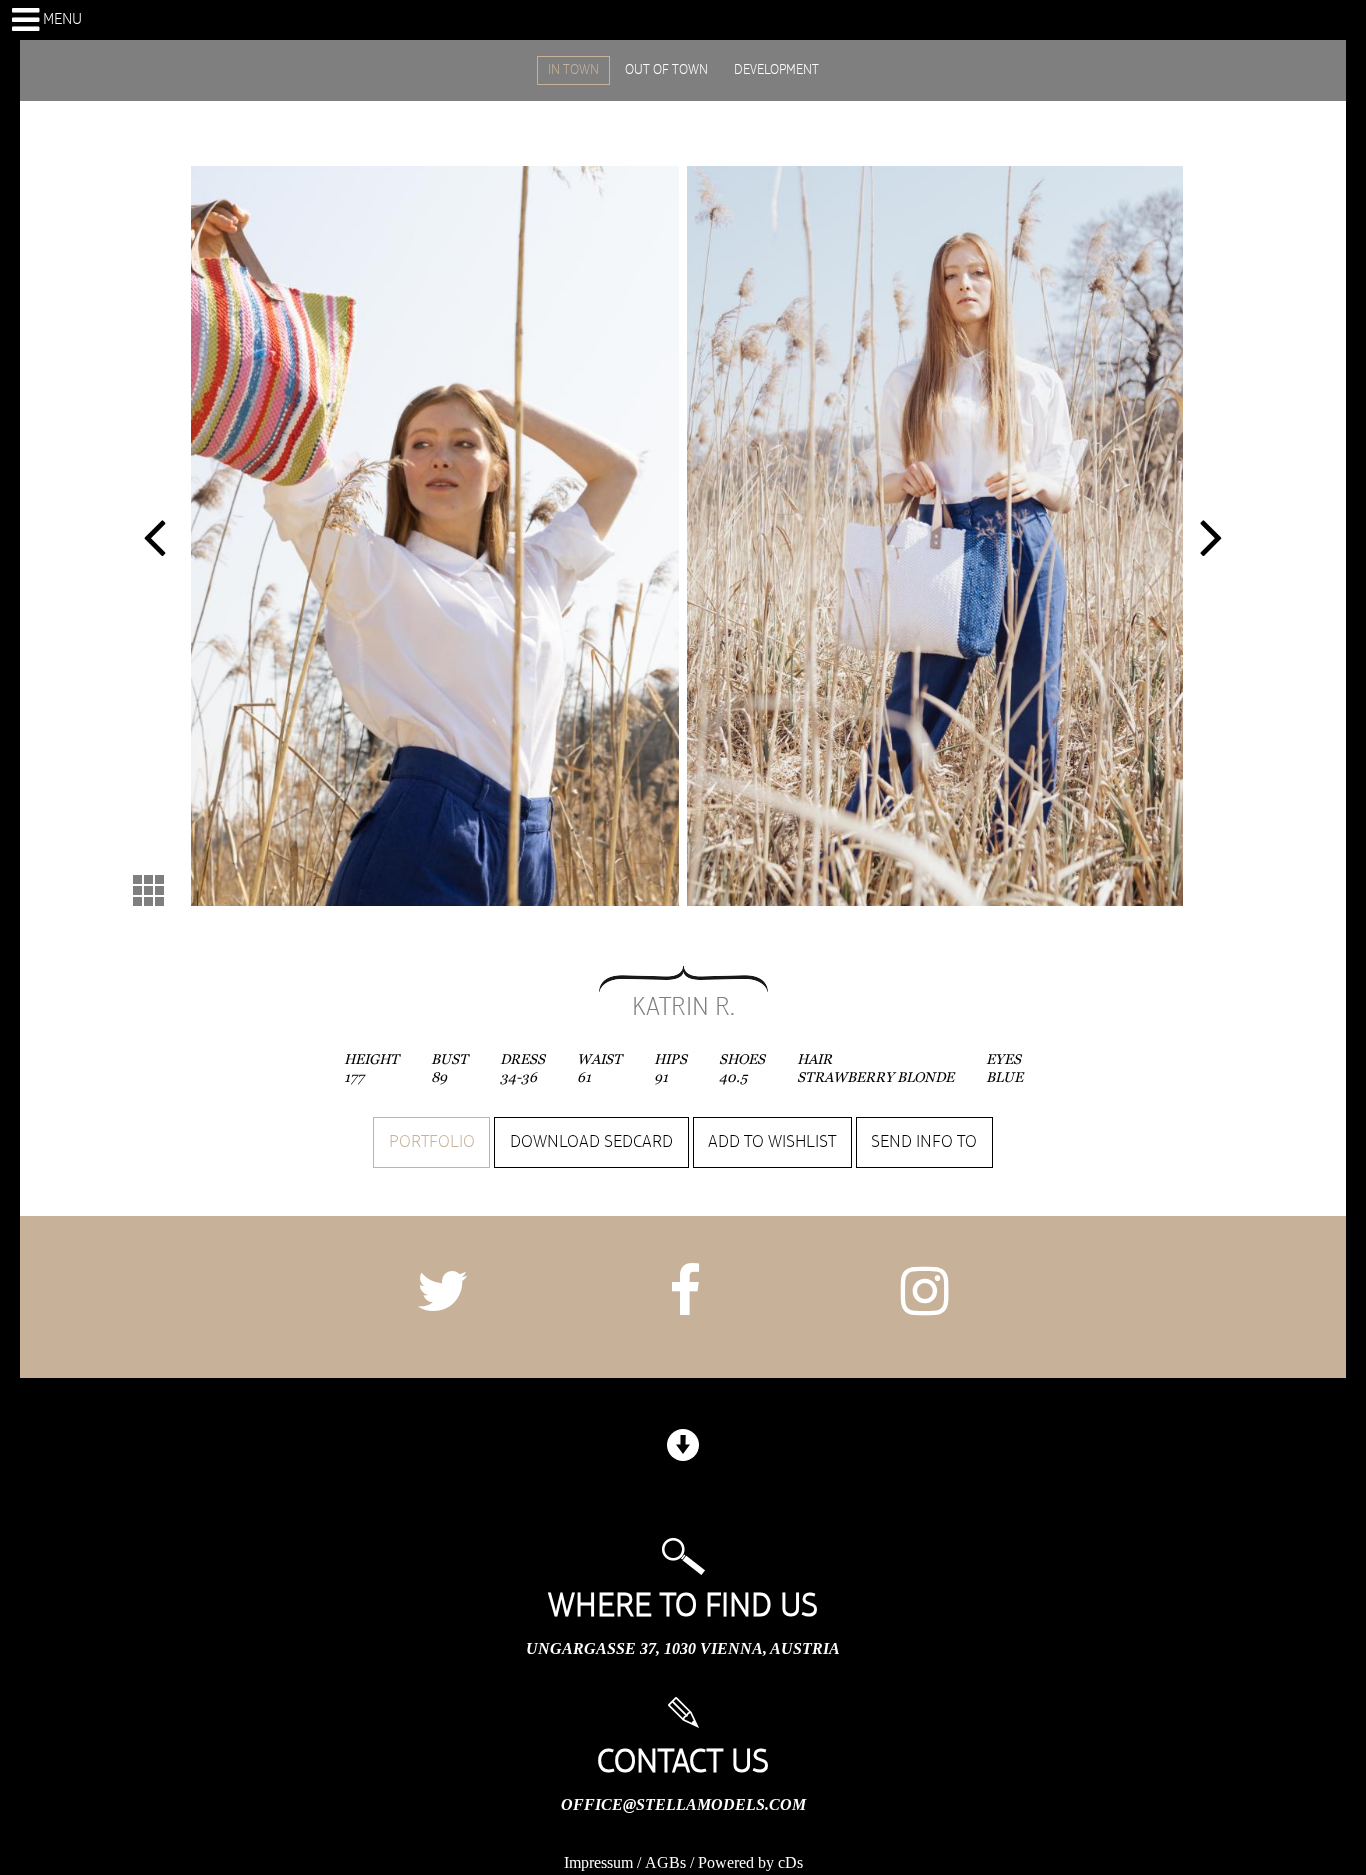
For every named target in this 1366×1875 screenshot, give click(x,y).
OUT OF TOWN (666, 70)
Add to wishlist (772, 1142)
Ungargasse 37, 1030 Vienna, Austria (683, 1648)
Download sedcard (591, 1142)
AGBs (665, 1862)
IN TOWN (573, 70)
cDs (790, 1862)
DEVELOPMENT (776, 70)
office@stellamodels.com (683, 1804)
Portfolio (432, 1142)
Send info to (924, 1142)
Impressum (598, 1862)
